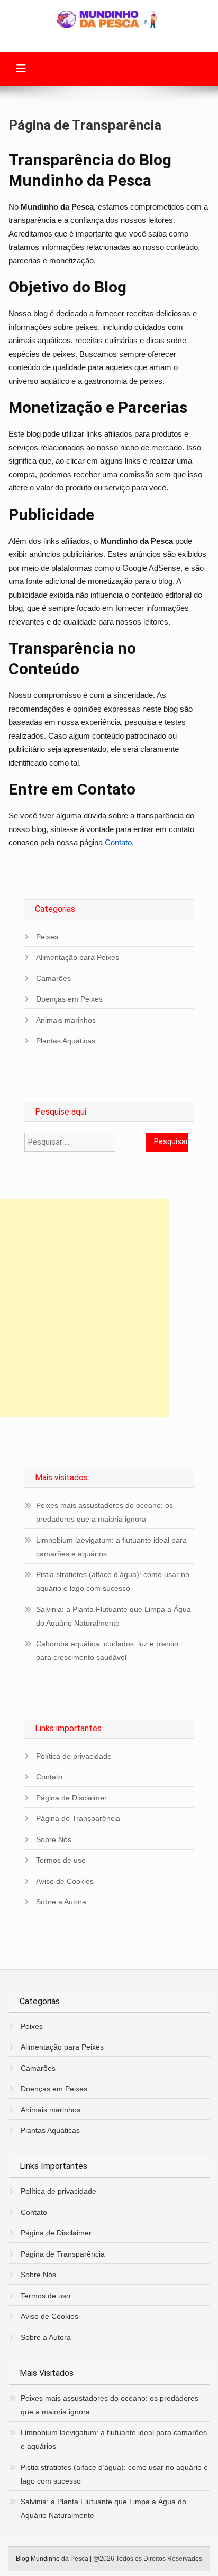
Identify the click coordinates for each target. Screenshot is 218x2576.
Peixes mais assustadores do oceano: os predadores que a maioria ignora (105, 1512)
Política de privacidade (74, 1756)
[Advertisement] (109, 1308)
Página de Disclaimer (71, 1798)
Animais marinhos (66, 1020)
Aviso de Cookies (65, 1881)
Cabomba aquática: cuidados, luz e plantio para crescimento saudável (107, 1650)
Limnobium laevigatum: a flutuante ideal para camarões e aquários (111, 1547)
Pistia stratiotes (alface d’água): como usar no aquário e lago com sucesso (113, 1581)
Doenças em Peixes (69, 999)
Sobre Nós (54, 1839)
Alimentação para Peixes (78, 957)
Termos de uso (61, 1860)
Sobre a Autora (61, 1902)
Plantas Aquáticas (66, 1041)
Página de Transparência (78, 1818)
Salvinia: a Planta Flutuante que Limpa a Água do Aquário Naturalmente (113, 1616)
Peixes (47, 937)
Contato (118, 842)
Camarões (53, 978)
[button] (21, 69)
